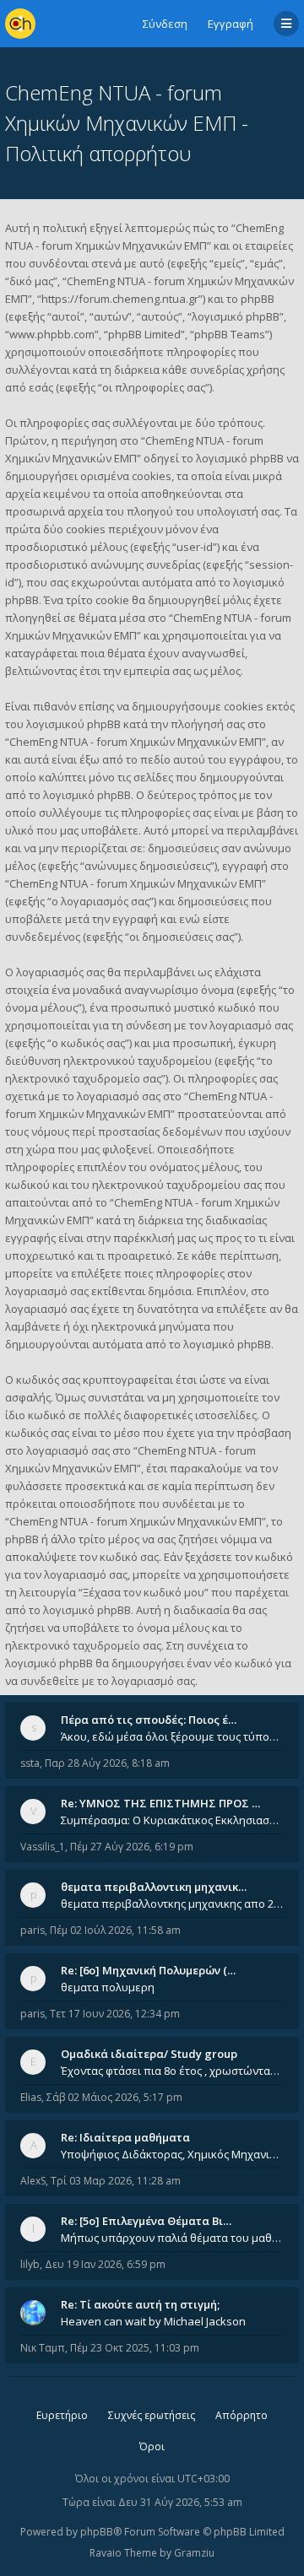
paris (33, 1930)
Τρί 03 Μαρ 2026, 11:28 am (116, 2181)
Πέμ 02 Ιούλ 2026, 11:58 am (115, 1930)
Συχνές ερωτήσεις (152, 2415)
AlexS (33, 2181)
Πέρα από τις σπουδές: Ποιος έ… (149, 1720)
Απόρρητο (242, 2415)
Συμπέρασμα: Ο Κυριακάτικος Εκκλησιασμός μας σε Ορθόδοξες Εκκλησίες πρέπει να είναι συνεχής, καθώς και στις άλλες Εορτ (172, 1820)
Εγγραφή (231, 24)
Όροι (152, 2446)
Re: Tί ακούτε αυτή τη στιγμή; (140, 2304)
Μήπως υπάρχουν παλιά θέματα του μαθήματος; (172, 2238)
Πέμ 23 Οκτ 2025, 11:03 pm (135, 2348)
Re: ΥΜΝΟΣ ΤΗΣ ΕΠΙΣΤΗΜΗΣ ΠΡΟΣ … (160, 1803)
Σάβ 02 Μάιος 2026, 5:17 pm (114, 2097)
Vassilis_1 (43, 1847)
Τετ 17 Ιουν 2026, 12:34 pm (115, 2014)
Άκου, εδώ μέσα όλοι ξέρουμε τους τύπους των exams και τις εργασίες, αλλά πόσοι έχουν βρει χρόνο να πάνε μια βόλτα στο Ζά (172, 1736)
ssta (30, 1763)
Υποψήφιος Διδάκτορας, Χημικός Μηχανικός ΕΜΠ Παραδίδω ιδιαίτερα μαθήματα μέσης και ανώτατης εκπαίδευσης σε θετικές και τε (172, 2154)
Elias (31, 2097)
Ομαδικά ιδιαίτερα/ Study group (149, 2054)
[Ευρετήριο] (20, 24)
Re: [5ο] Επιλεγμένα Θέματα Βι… (146, 2221)
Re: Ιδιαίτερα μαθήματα (125, 2137)
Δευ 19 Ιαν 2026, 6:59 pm (105, 2264)
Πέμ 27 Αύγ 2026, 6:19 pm (132, 1847)
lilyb (30, 2264)
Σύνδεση (165, 24)
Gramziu (194, 2553)
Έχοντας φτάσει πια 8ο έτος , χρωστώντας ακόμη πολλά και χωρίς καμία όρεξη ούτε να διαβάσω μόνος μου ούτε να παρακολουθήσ (172, 2071)
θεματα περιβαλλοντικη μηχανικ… (154, 1887)
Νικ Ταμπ (43, 2348)
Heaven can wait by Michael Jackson (153, 2321)
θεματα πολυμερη (108, 1987)
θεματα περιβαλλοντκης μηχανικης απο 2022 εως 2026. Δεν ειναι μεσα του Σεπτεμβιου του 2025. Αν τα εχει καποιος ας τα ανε (172, 1904)
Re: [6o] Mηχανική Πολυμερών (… (148, 1970)
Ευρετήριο (62, 2415)
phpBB (97, 2532)
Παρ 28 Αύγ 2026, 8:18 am (107, 1763)
